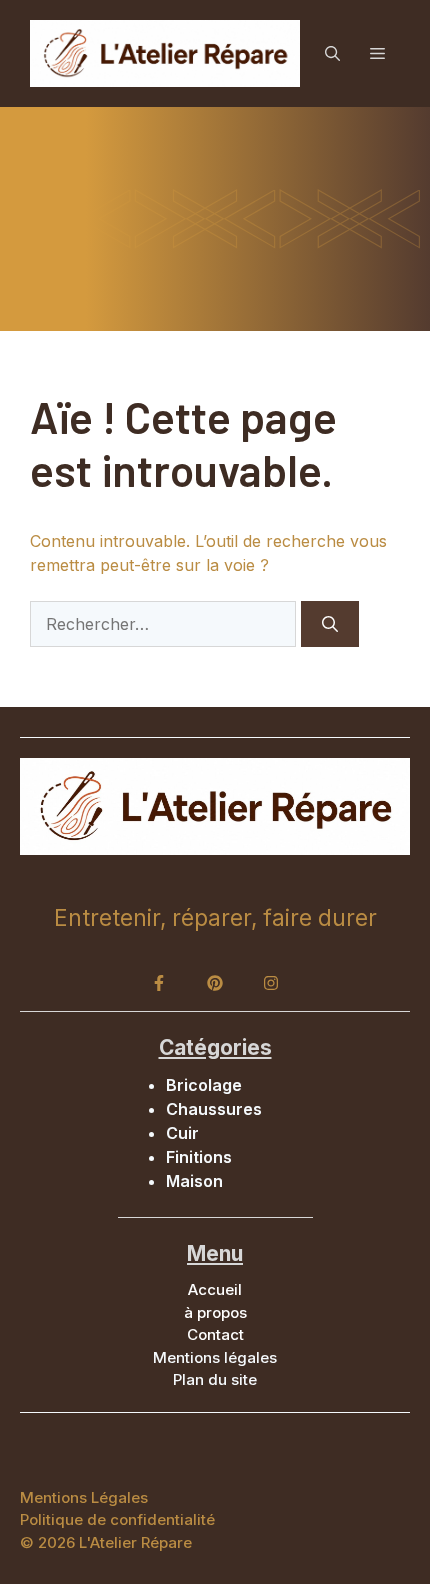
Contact (215, 1334)
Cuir (182, 1133)
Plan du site (215, 1379)
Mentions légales (215, 1357)
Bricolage (204, 1085)
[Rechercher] (330, 624)
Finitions (199, 1157)
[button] (332, 54)
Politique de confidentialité (117, 1519)
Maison (194, 1181)
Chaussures (214, 1109)
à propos (215, 1312)
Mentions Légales (84, 1497)
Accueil (215, 1289)
